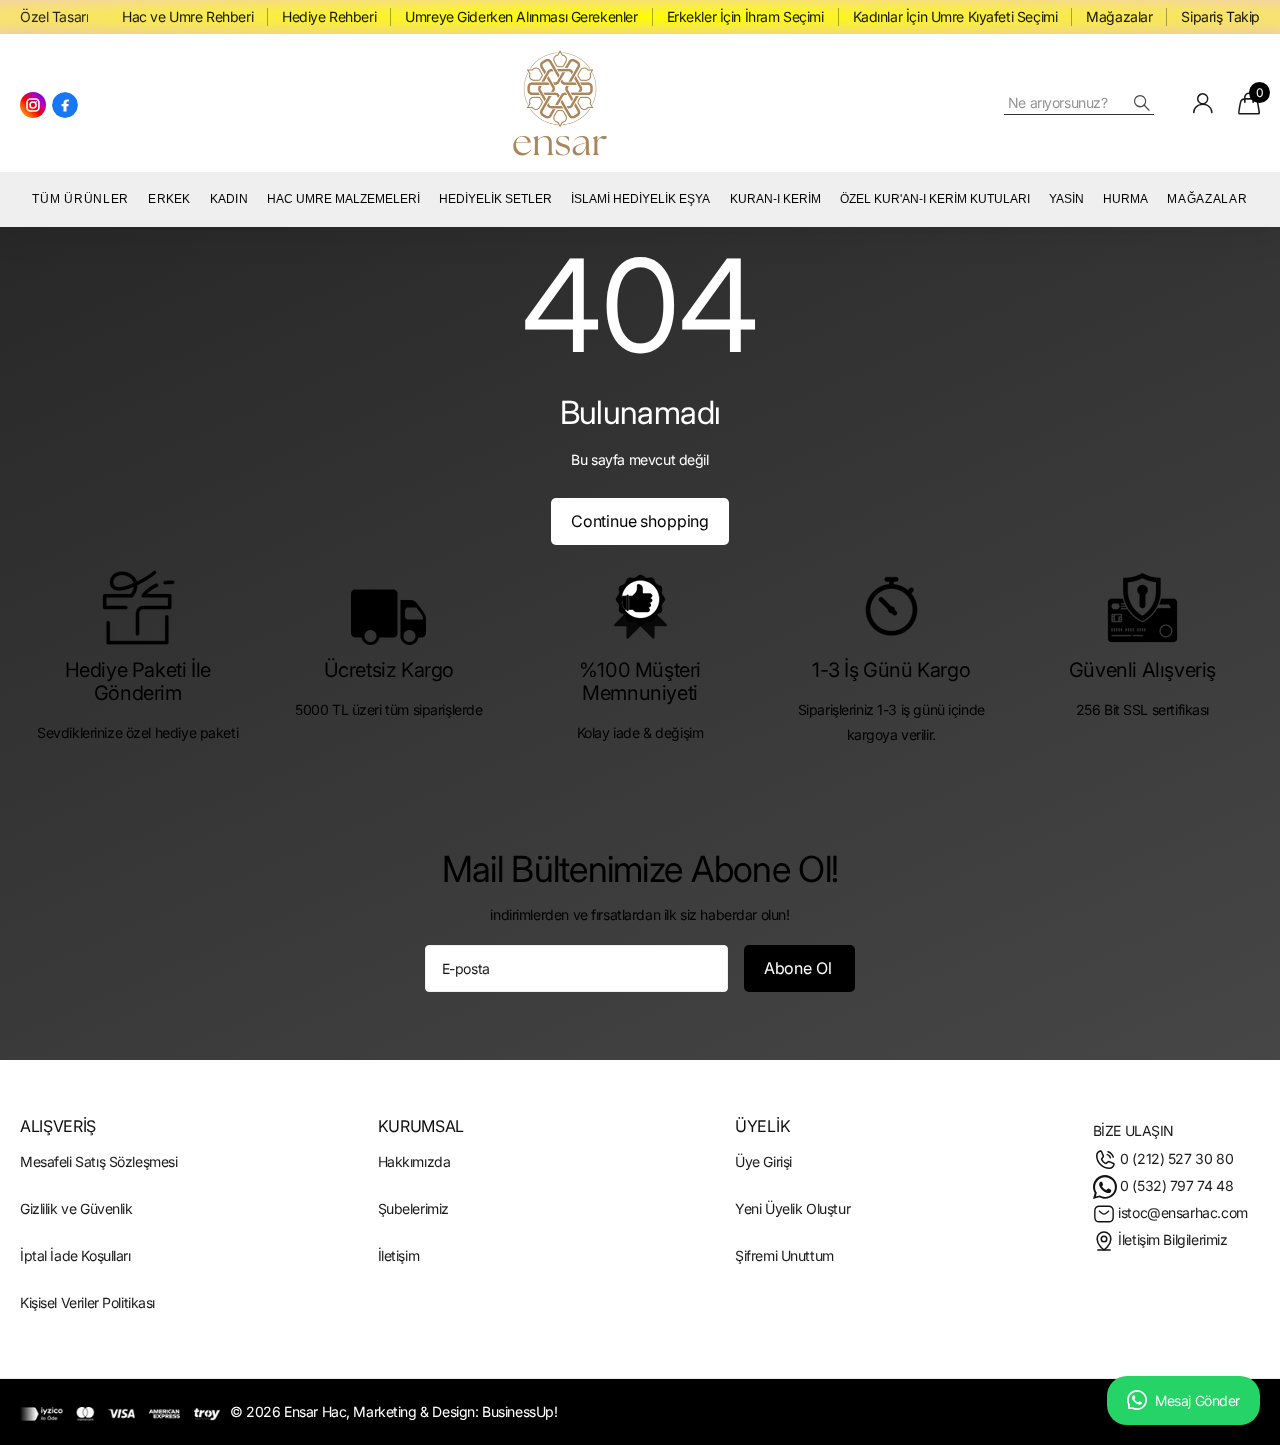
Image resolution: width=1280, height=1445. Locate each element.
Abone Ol (800, 968)
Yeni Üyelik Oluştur (792, 1208)
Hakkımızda (414, 1161)
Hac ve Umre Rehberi (187, 16)
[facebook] (65, 105)
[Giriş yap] (1203, 103)
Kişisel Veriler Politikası (87, 1302)
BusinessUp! (519, 1411)
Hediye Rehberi (329, 16)
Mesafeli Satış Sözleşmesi (98, 1161)
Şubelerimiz (413, 1208)
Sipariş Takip (1220, 16)
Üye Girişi (763, 1161)
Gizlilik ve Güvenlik (76, 1208)
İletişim (399, 1255)
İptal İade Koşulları (75, 1255)
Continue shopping (640, 521)
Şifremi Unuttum (784, 1255)
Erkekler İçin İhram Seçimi (745, 16)
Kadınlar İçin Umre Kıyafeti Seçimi (955, 16)
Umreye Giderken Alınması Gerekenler (521, 16)
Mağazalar (1119, 16)
